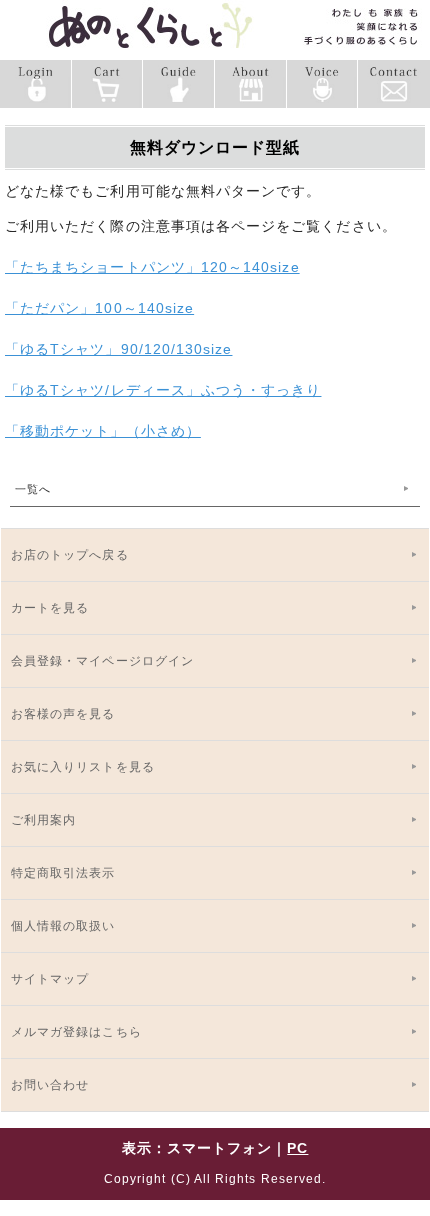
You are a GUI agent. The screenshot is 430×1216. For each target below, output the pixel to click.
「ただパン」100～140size (99, 308)
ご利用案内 (43, 820)
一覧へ (33, 489)
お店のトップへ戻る (70, 555)
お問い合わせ (50, 1085)
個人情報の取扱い (63, 926)
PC (297, 1148)
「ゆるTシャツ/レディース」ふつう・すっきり (163, 390)
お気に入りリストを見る (83, 767)
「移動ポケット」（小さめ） (103, 431)
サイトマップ (50, 979)
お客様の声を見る (63, 714)
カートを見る (50, 608)
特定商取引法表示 (63, 873)
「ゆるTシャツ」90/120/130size (118, 349)
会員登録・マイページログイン (102, 661)
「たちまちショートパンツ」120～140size (152, 267)
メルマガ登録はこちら (76, 1032)
